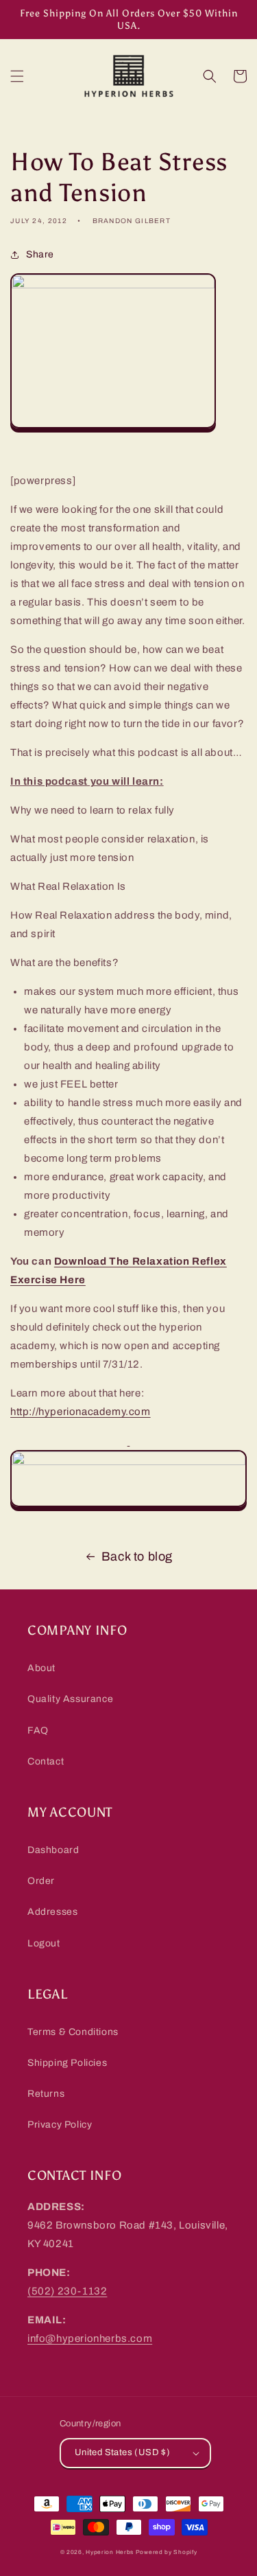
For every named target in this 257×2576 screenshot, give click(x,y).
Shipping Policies (67, 2063)
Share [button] (40, 254)
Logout (44, 1943)
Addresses (52, 1912)
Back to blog (137, 1556)
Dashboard (53, 1850)
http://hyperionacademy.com (81, 1412)
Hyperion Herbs (110, 2552)
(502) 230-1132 (67, 2291)
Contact (46, 1761)
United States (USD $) (122, 2452)
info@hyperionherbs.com (90, 2338)
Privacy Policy (60, 2125)
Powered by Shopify (167, 2552)
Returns (46, 2094)
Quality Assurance (70, 1699)
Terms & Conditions (73, 2032)
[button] (17, 76)
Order (41, 1881)
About (41, 1668)
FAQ (38, 1730)
